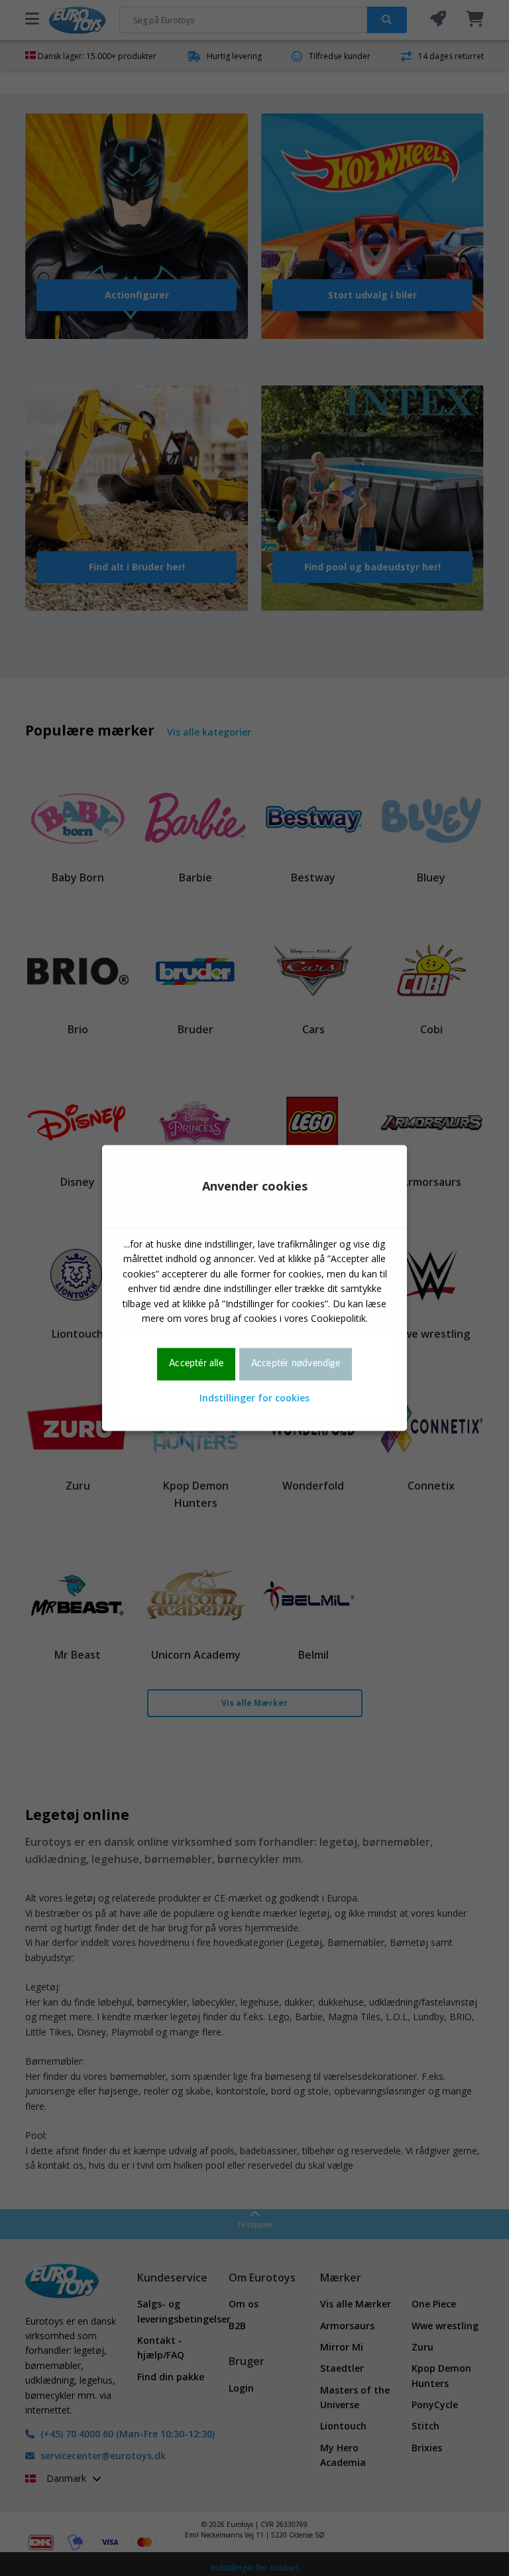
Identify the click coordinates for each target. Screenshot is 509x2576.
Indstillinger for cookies (254, 1398)
